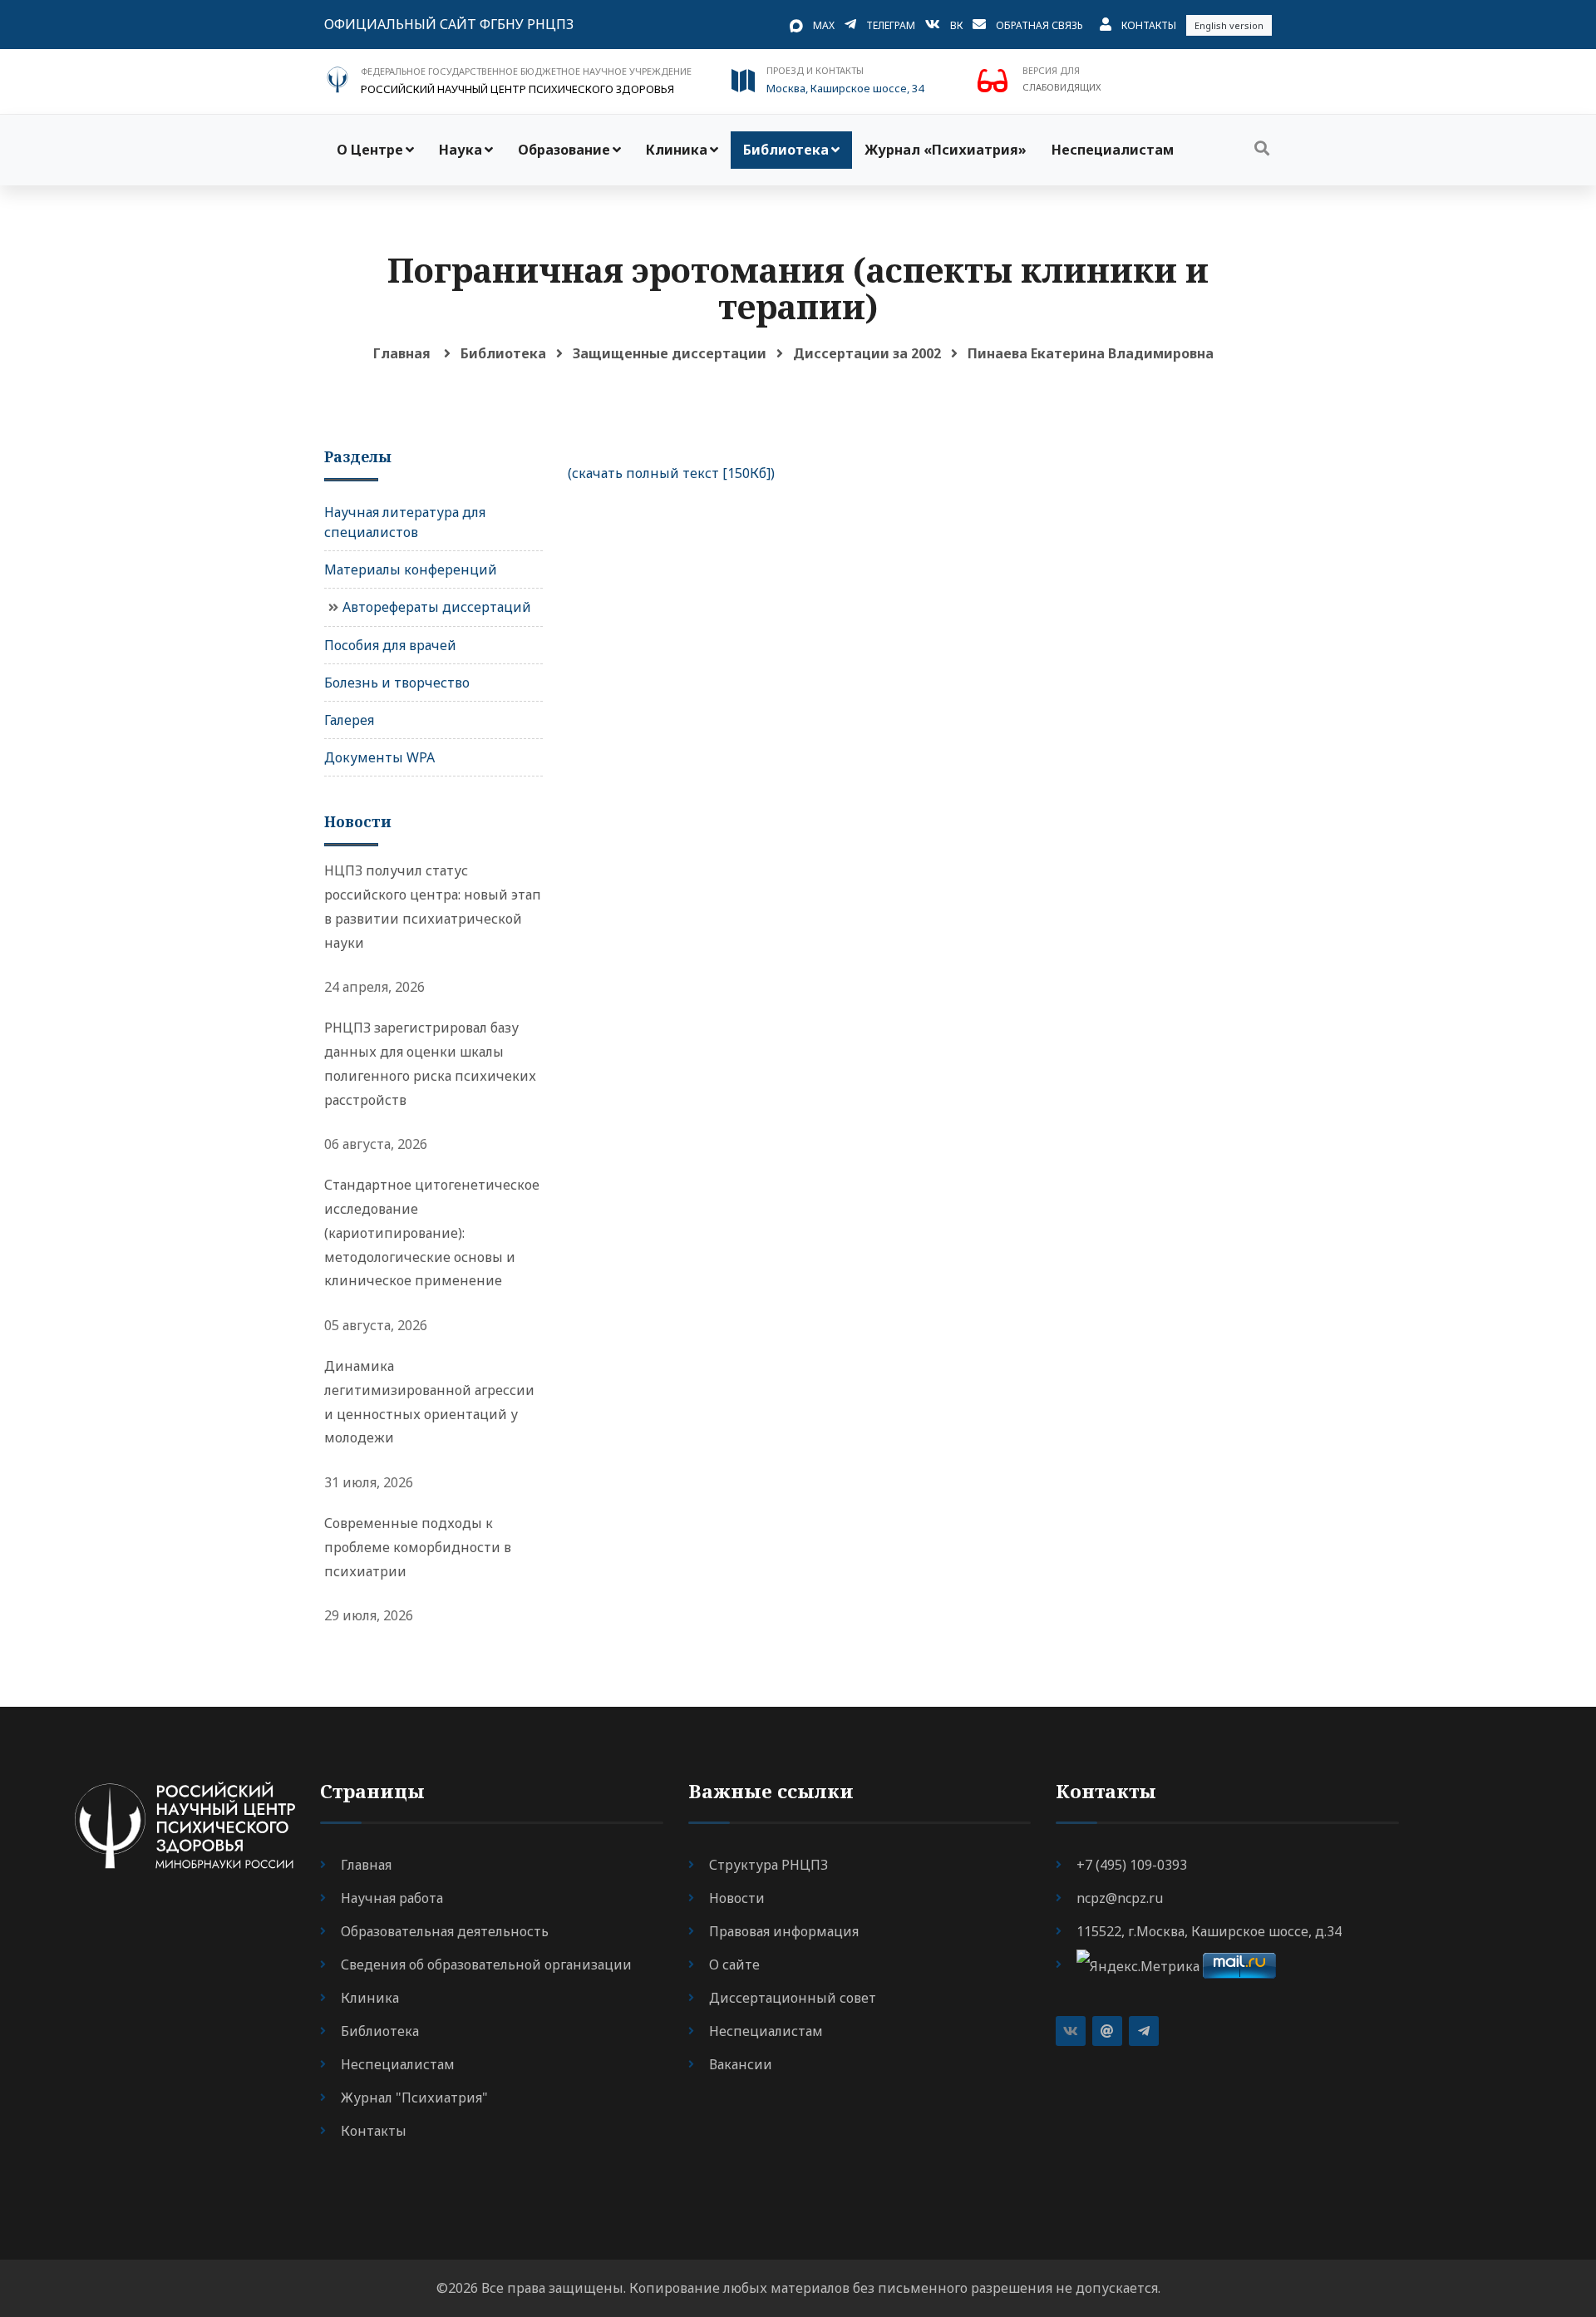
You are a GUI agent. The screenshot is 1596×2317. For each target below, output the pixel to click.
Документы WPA (379, 757)
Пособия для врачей (390, 645)
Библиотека (786, 150)
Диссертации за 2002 (867, 353)
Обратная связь (1039, 25)
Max (824, 25)
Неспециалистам (1113, 150)
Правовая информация (784, 1931)
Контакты (1149, 25)
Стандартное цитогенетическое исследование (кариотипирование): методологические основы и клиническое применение (432, 1232)
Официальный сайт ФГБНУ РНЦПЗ (449, 24)
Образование (564, 150)
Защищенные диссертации (670, 353)
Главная (402, 353)
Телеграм (891, 25)
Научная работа (392, 1898)
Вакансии (741, 2064)
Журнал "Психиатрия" (414, 2098)
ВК (956, 25)
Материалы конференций (411, 569)
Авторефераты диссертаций (437, 607)
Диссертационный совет (793, 1998)
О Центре (370, 150)
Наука (461, 150)
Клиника (677, 150)
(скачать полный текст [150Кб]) (671, 473)
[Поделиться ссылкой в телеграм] (1144, 2031)
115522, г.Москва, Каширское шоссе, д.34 (1209, 1931)
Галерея (349, 720)
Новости (737, 1898)
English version (1229, 25)
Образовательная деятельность (445, 1931)
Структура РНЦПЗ (768, 1865)
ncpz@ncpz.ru (1120, 1898)
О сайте (734, 1965)
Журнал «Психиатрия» (946, 150)
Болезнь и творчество (397, 683)
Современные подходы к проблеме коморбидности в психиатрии (418, 1547)
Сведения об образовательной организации (486, 1965)
